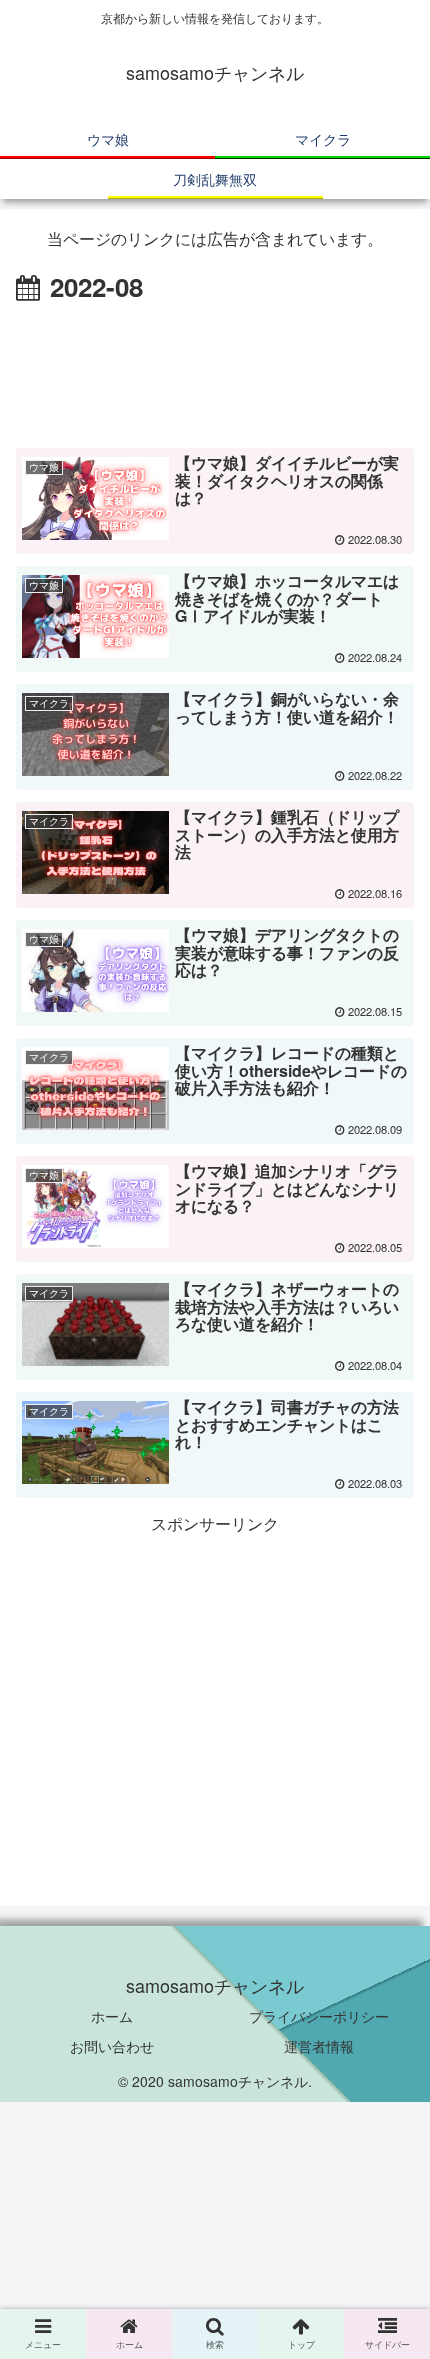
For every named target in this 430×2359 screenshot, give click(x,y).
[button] (388, 1938)
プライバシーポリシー (319, 2016)
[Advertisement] (215, 369)
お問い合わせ (112, 2046)
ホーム (112, 2016)
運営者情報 (319, 2046)
